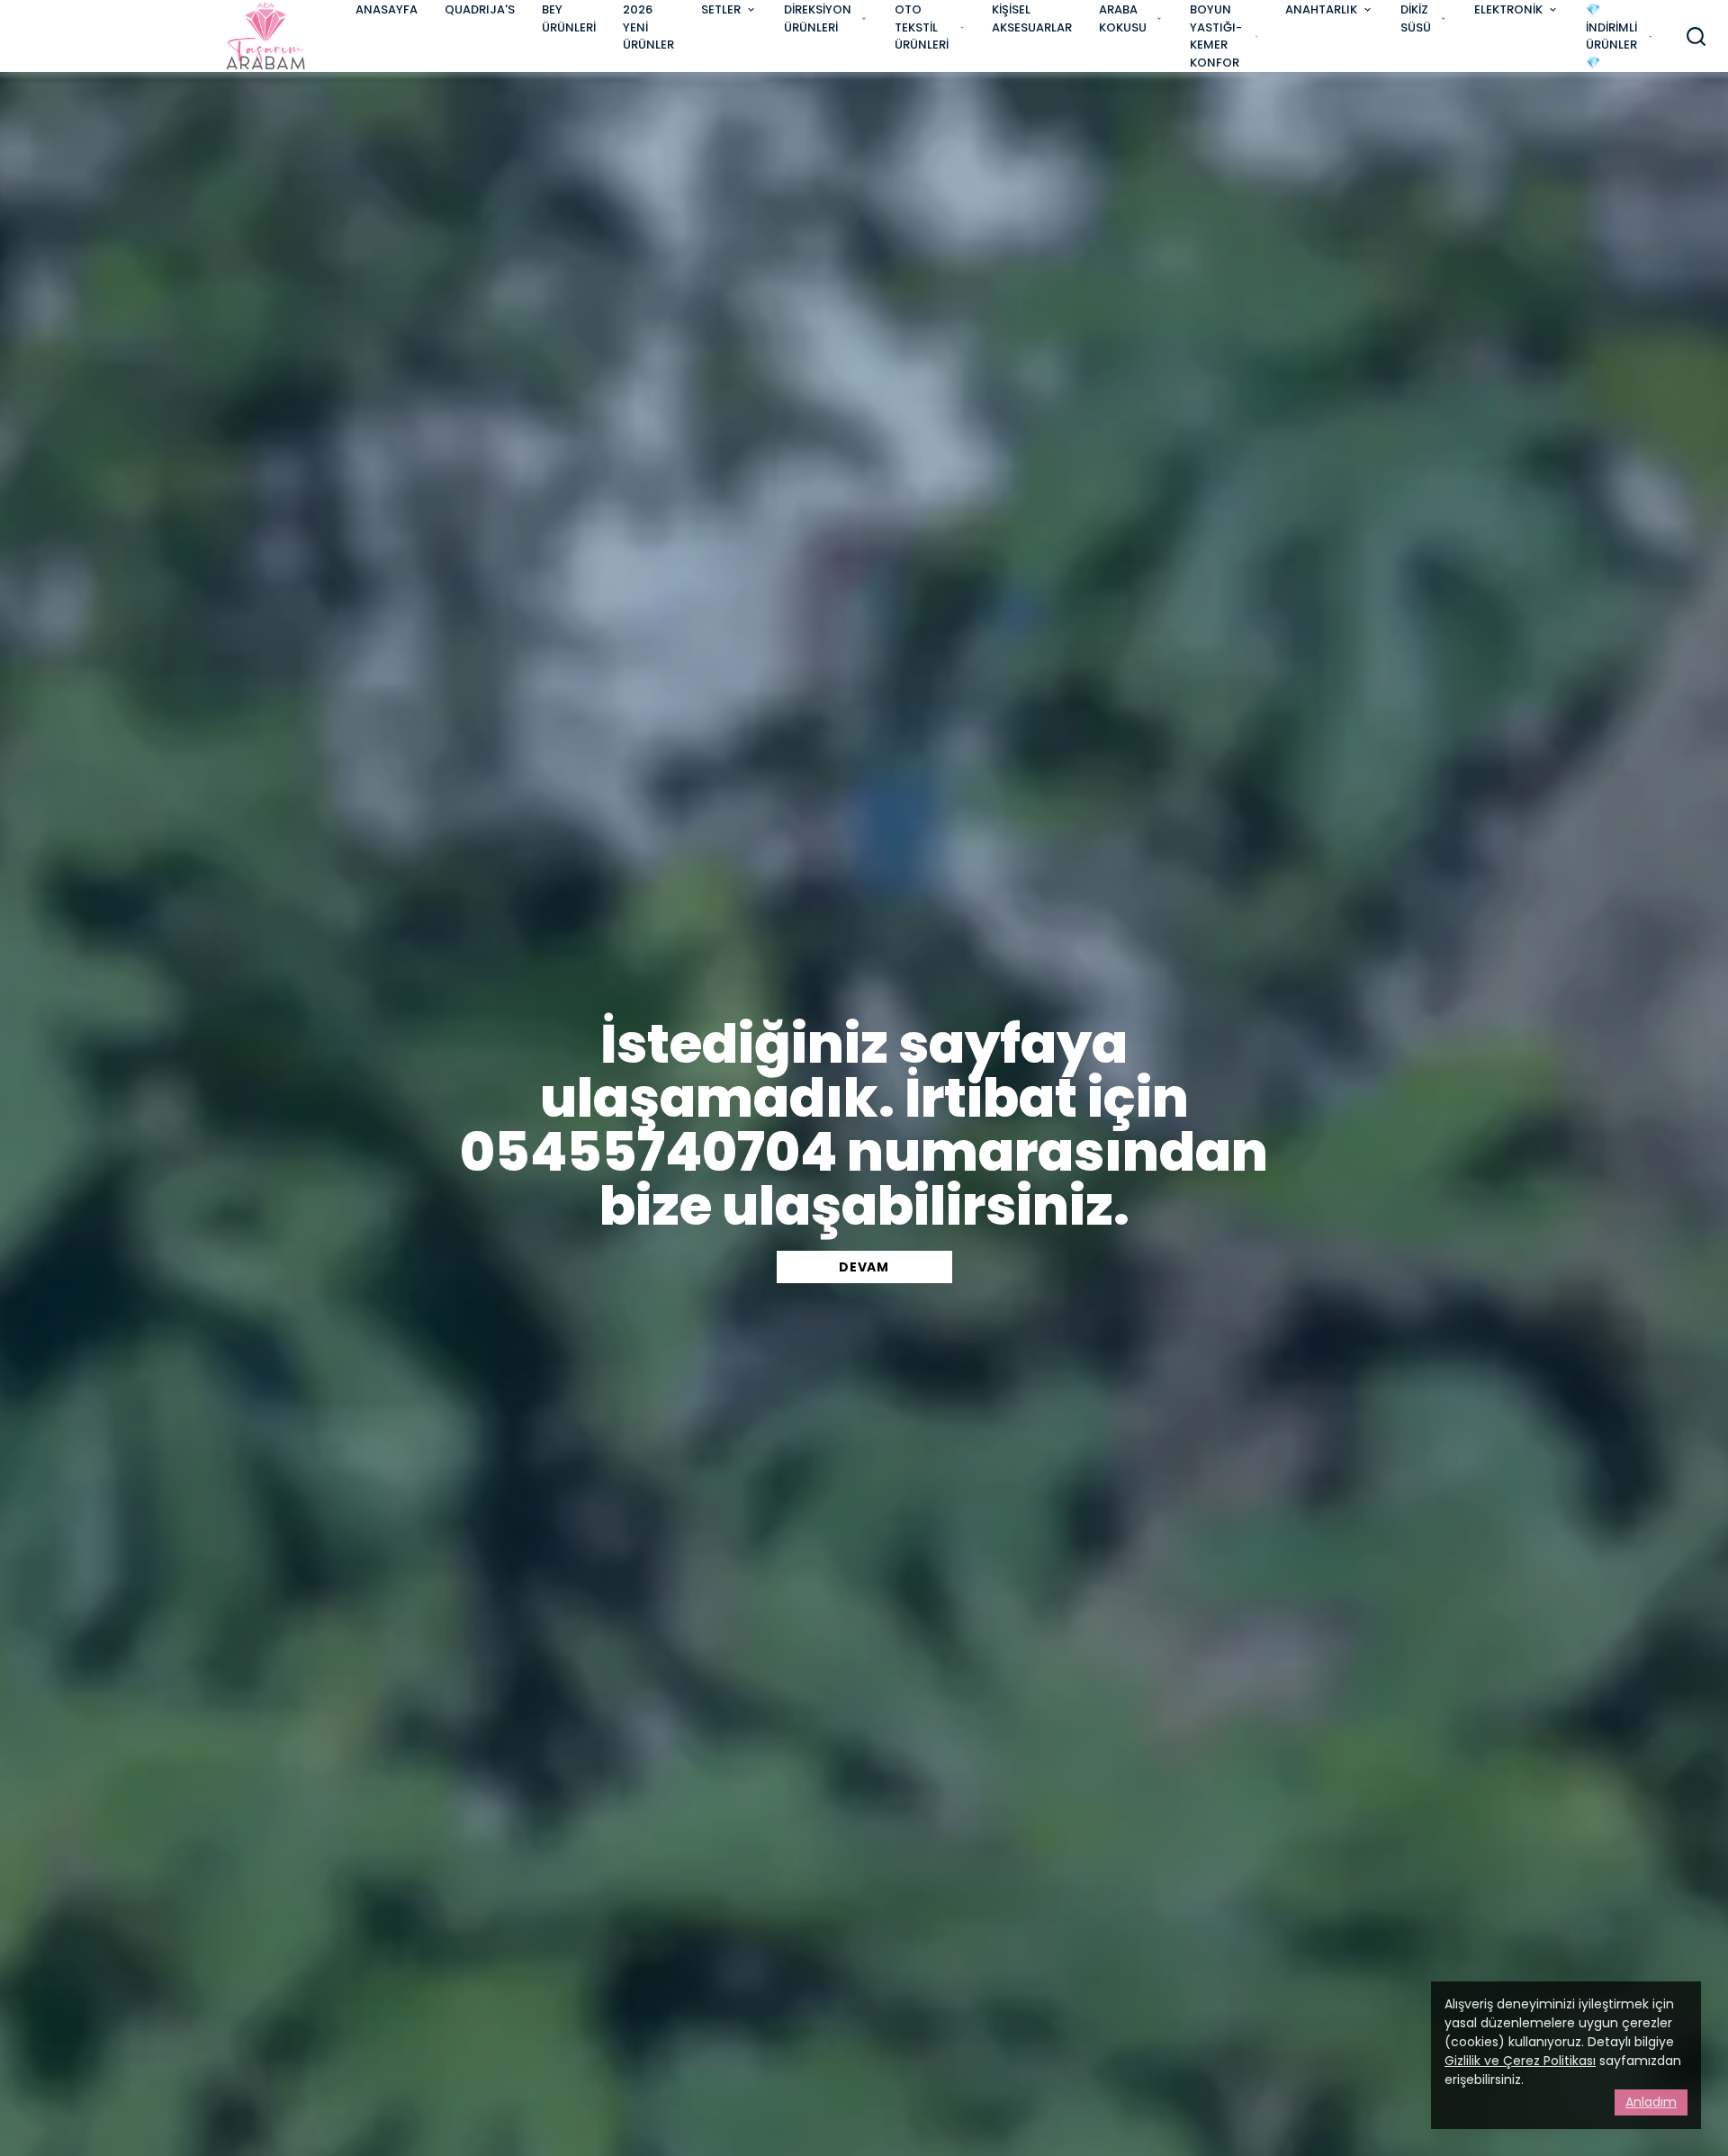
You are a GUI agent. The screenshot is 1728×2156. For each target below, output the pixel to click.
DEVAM (864, 1267)
